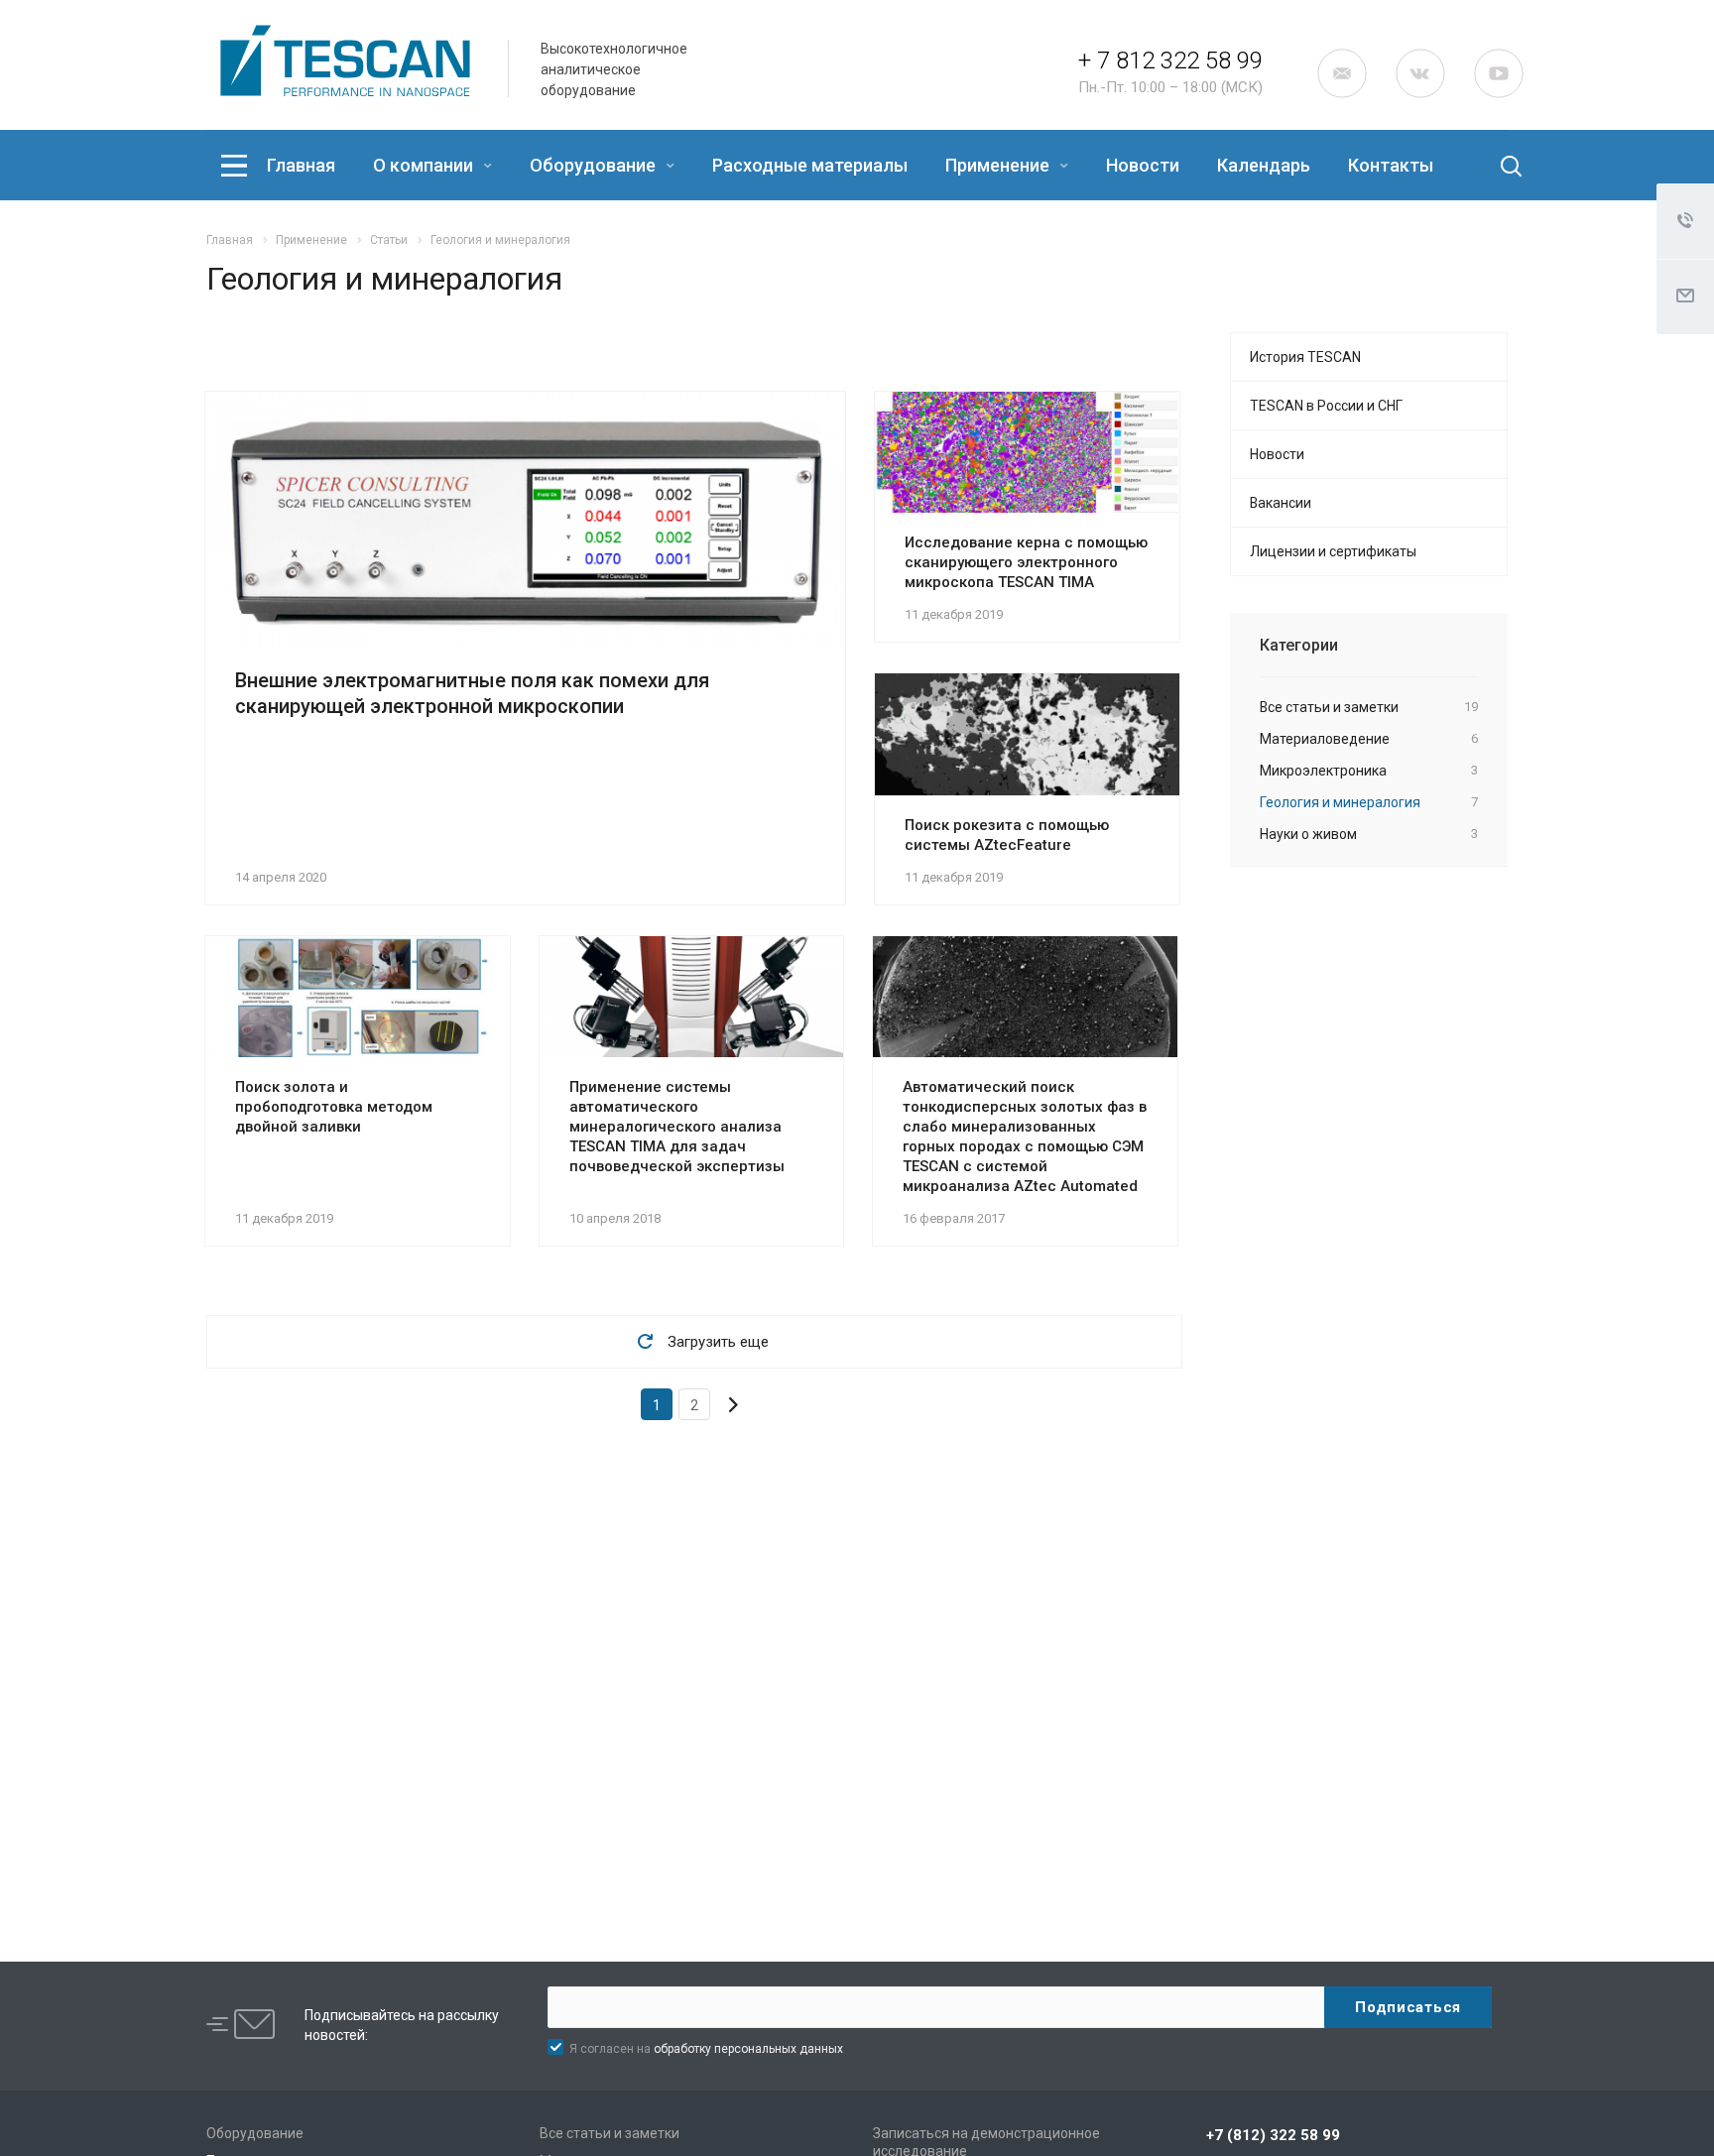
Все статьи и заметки (610, 2133)
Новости (1143, 165)
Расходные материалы (810, 165)
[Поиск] (1495, 166)
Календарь (1264, 165)
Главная (301, 165)
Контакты (1391, 165)
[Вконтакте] (1420, 73)
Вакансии (1281, 503)
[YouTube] (1499, 73)
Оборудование (595, 165)
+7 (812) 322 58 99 (1273, 2135)
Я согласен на (706, 2049)
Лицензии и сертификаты (1333, 551)
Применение (999, 165)
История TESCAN (1305, 357)
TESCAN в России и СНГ (1326, 406)
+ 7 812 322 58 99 (1170, 60)
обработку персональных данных (748, 2049)
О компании (425, 165)
